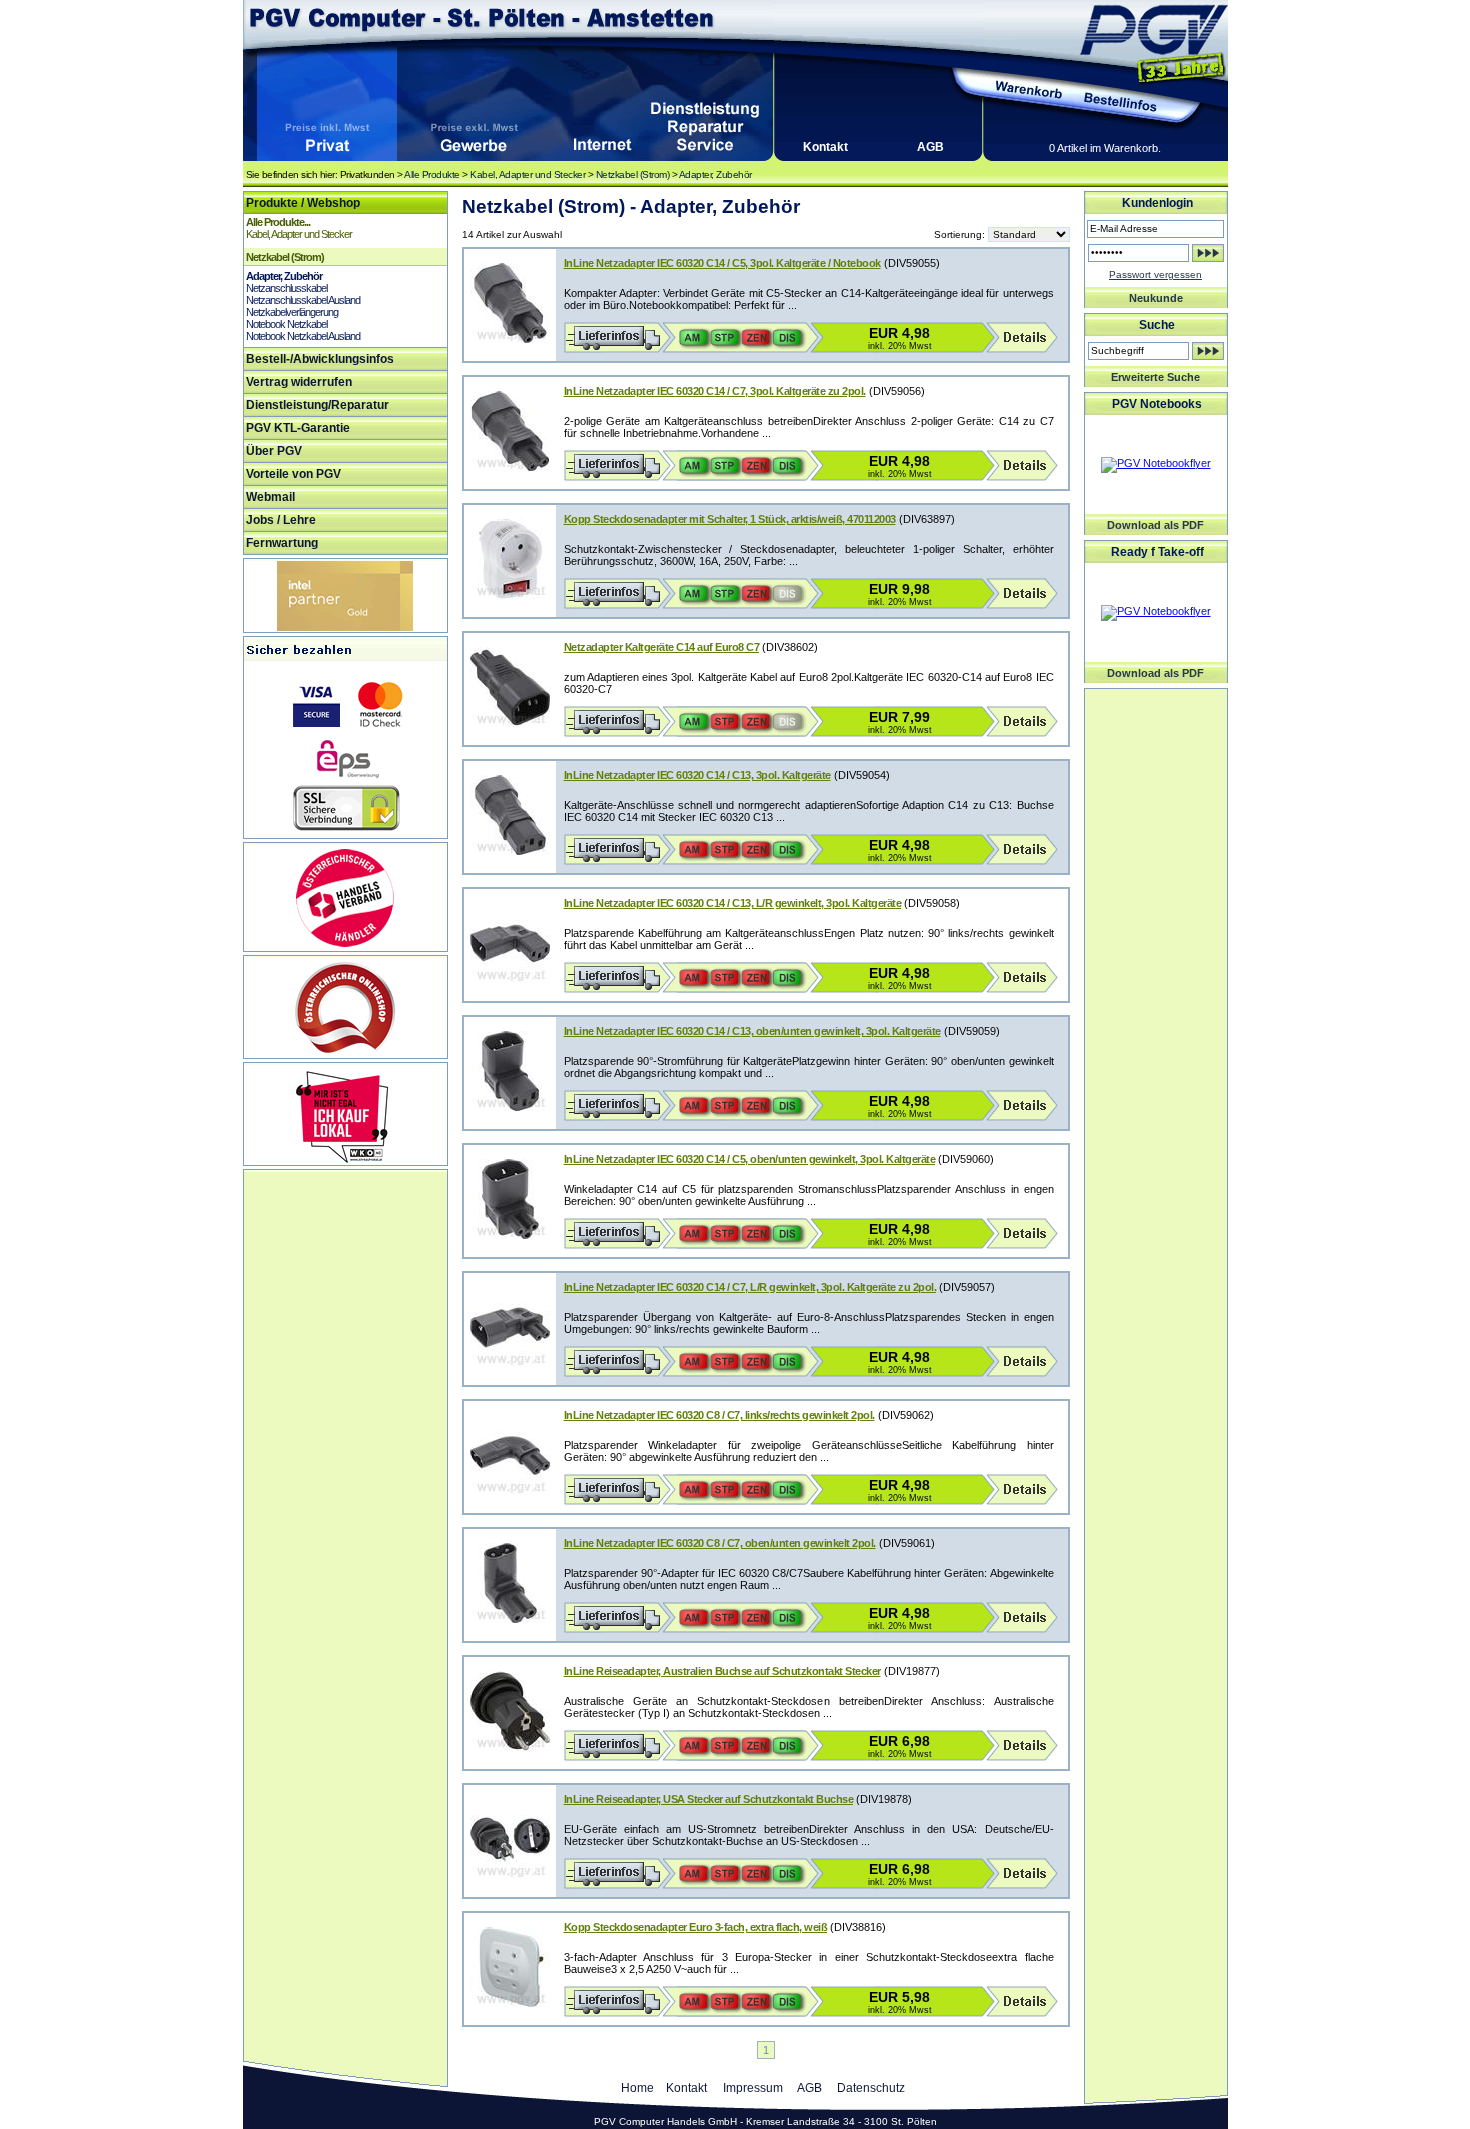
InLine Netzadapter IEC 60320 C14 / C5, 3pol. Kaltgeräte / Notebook (722, 263)
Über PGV (274, 451)
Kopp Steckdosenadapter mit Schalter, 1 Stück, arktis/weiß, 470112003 (730, 519)
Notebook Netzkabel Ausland (303, 336)
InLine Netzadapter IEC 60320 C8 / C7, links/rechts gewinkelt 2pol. (719, 1415)
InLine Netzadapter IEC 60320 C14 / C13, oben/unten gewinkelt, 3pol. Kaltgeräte (752, 1031)
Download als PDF (1155, 525)
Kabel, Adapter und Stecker (527, 174)
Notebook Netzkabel (286, 324)
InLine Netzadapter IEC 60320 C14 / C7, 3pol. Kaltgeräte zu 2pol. (715, 391)
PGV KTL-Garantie (298, 428)
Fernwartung (282, 543)
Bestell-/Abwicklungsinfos (320, 359)
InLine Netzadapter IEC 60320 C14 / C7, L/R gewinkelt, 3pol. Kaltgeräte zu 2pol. (750, 1287)
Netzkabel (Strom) (633, 174)
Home (637, 2088)
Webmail (270, 497)
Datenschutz (871, 2088)
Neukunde (1156, 298)
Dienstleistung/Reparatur (317, 405)
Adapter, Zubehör (715, 174)
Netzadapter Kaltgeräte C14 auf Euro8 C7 (662, 647)
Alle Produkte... (278, 222)
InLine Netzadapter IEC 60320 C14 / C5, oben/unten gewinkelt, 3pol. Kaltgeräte (750, 1159)
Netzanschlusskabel (286, 288)
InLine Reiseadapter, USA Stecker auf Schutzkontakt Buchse (709, 1799)
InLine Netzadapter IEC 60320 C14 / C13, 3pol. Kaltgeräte (697, 775)
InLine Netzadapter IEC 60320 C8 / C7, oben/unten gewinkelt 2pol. (720, 1543)
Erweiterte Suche (1155, 377)
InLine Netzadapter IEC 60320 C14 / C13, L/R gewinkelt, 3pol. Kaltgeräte (733, 903)
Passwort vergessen (1155, 274)
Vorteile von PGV (293, 474)
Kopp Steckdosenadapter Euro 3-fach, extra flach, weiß (696, 1927)
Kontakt (825, 147)
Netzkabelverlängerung (292, 312)
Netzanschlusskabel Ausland (303, 300)
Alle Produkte (432, 174)
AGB (930, 147)
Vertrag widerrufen (299, 382)
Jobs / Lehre (281, 520)
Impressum (753, 2088)
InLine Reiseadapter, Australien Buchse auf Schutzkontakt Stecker (722, 1671)
